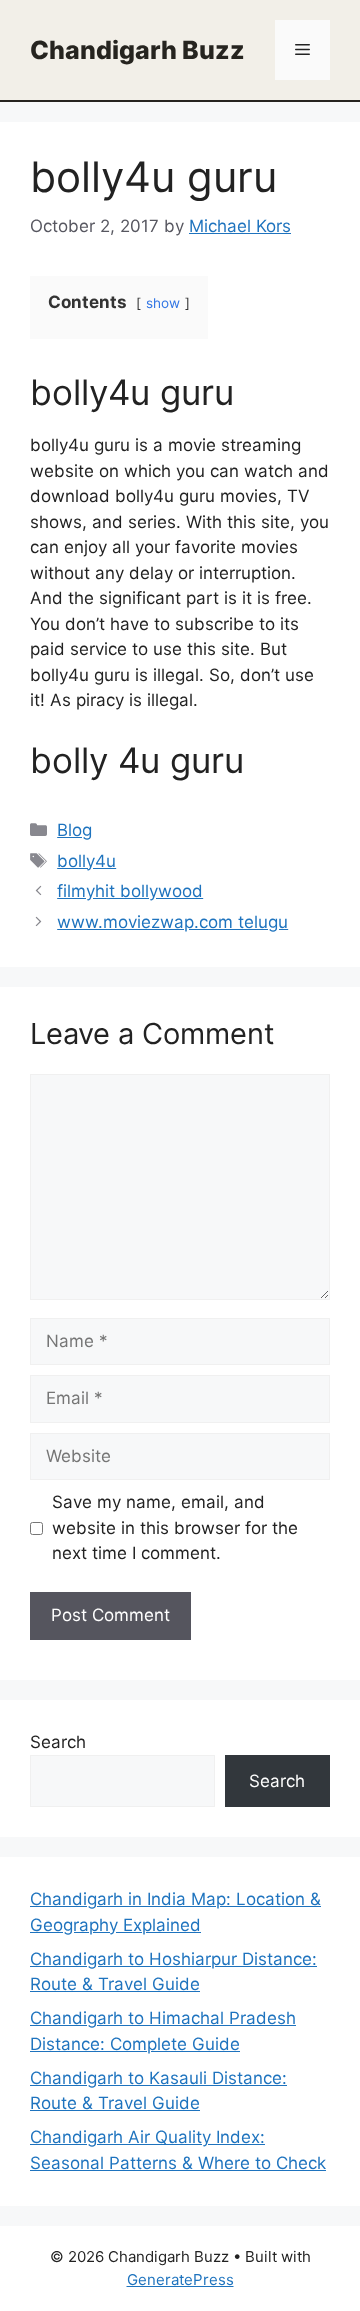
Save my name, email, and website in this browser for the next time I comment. (175, 1527)
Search (58, 1742)
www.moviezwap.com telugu (172, 922)
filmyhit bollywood (130, 891)
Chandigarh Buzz (137, 50)
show (163, 303)
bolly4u (86, 861)
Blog (74, 830)
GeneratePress (180, 2279)
